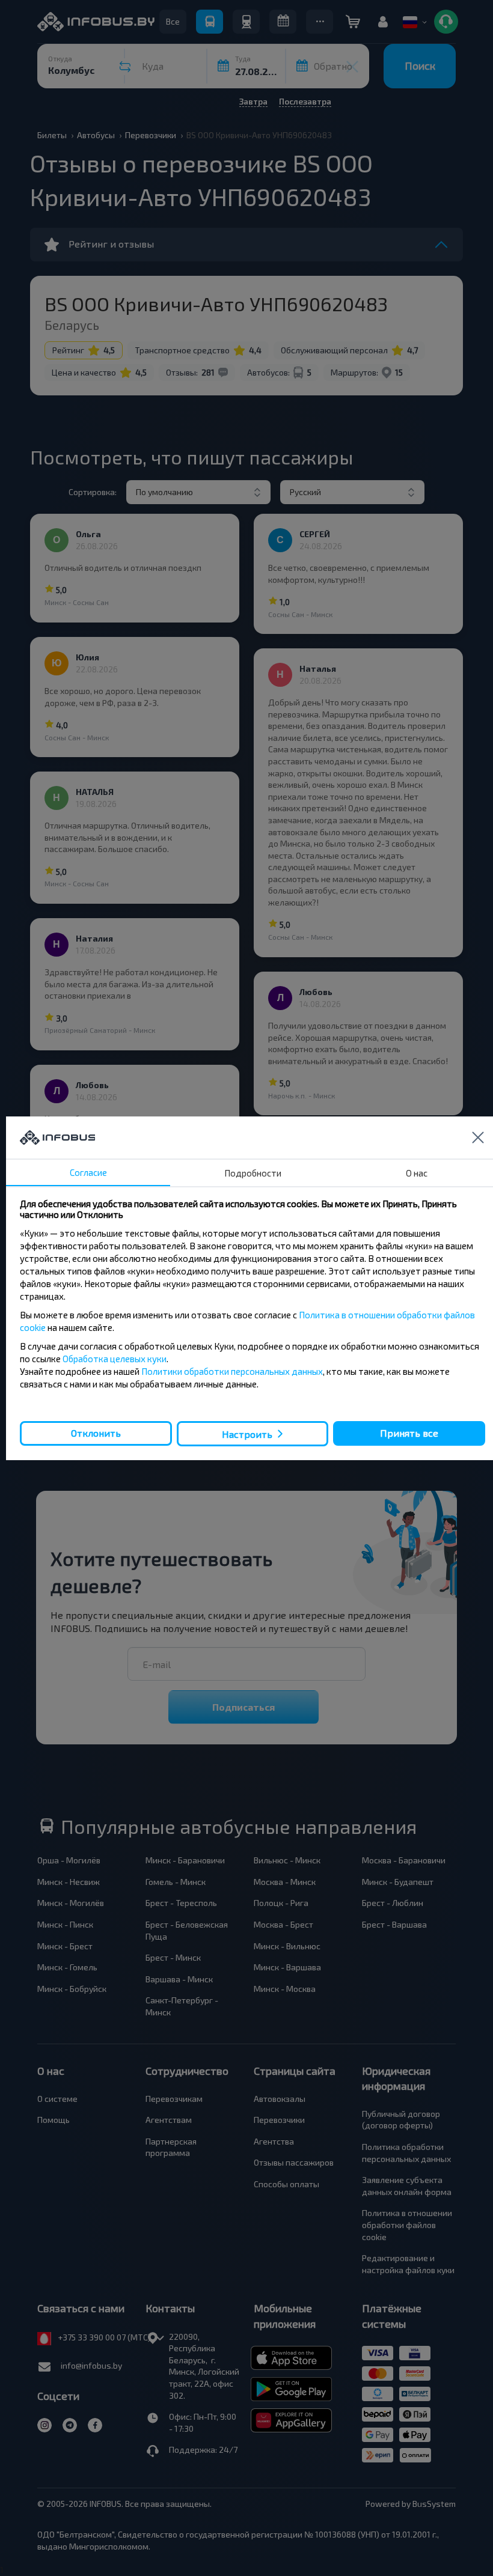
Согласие (88, 1172)
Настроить (247, 1433)
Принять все (409, 1433)
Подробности (253, 1173)
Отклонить (96, 1433)
